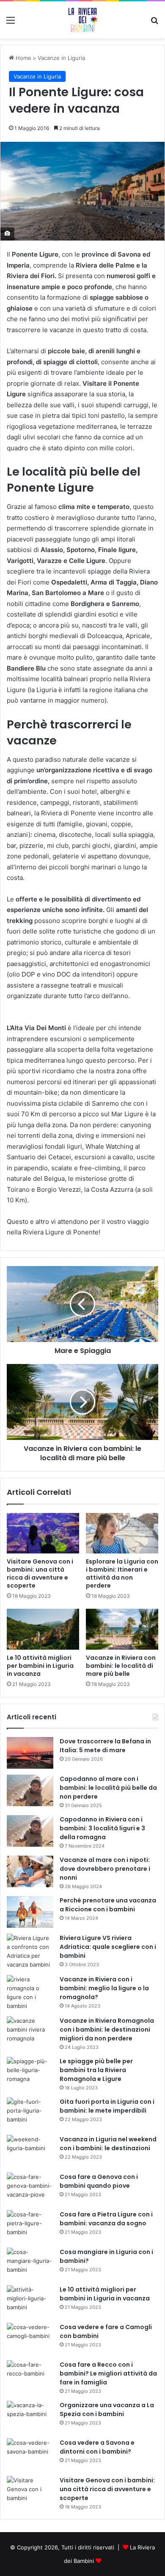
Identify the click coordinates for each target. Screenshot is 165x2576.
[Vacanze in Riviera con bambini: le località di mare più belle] (122, 1629)
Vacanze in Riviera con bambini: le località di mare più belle (121, 1666)
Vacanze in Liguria (61, 58)
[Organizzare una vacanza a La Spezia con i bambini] (30, 2417)
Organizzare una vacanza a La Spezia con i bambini (107, 2410)
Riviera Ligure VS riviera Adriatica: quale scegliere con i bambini (108, 1947)
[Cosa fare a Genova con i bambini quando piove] (30, 2188)
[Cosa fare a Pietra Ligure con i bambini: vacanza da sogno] (30, 2226)
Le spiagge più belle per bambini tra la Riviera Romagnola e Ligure (96, 2070)
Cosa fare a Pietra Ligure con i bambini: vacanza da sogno (106, 2219)
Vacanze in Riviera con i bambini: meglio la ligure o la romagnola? (104, 1988)
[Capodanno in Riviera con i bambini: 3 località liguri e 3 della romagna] (30, 1831)
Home (23, 58)
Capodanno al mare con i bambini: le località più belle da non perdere (108, 1788)
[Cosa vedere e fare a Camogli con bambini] (30, 2339)
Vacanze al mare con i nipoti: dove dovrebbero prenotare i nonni (105, 1869)
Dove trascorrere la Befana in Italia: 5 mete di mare (105, 1746)
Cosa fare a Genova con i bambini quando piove (99, 2181)
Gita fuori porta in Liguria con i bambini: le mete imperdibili (107, 2106)
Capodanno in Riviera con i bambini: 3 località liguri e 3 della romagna (102, 1828)
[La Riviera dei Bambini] (82, 20)
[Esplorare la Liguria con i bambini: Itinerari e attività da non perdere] (122, 1533)
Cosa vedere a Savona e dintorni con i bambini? (97, 2447)
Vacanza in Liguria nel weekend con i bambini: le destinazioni (108, 2144)
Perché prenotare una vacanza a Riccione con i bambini (108, 1905)
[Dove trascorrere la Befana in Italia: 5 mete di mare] (30, 1753)
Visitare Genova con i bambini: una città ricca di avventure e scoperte (40, 1573)
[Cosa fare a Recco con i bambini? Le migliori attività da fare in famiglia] (30, 2376)
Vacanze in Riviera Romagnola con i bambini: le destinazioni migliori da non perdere (107, 2029)
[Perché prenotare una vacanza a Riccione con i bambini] (30, 1912)
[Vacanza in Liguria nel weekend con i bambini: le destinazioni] (30, 2151)
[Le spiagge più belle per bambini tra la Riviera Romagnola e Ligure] (30, 2073)
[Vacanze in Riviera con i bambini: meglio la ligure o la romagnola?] (30, 1993)
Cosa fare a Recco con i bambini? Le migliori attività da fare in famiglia (108, 2373)
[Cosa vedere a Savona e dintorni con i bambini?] (30, 2454)
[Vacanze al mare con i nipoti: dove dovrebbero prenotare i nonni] (30, 1871)
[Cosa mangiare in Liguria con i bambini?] (30, 2263)
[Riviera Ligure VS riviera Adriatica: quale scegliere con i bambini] (30, 1951)
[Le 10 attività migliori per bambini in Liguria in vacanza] (43, 1629)
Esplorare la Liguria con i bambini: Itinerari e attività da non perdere (122, 1573)
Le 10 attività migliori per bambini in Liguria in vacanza (40, 1666)
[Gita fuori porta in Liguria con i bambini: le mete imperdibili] (30, 2113)
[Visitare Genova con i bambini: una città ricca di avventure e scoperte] (43, 1533)
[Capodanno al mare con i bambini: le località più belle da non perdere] (30, 1790)
